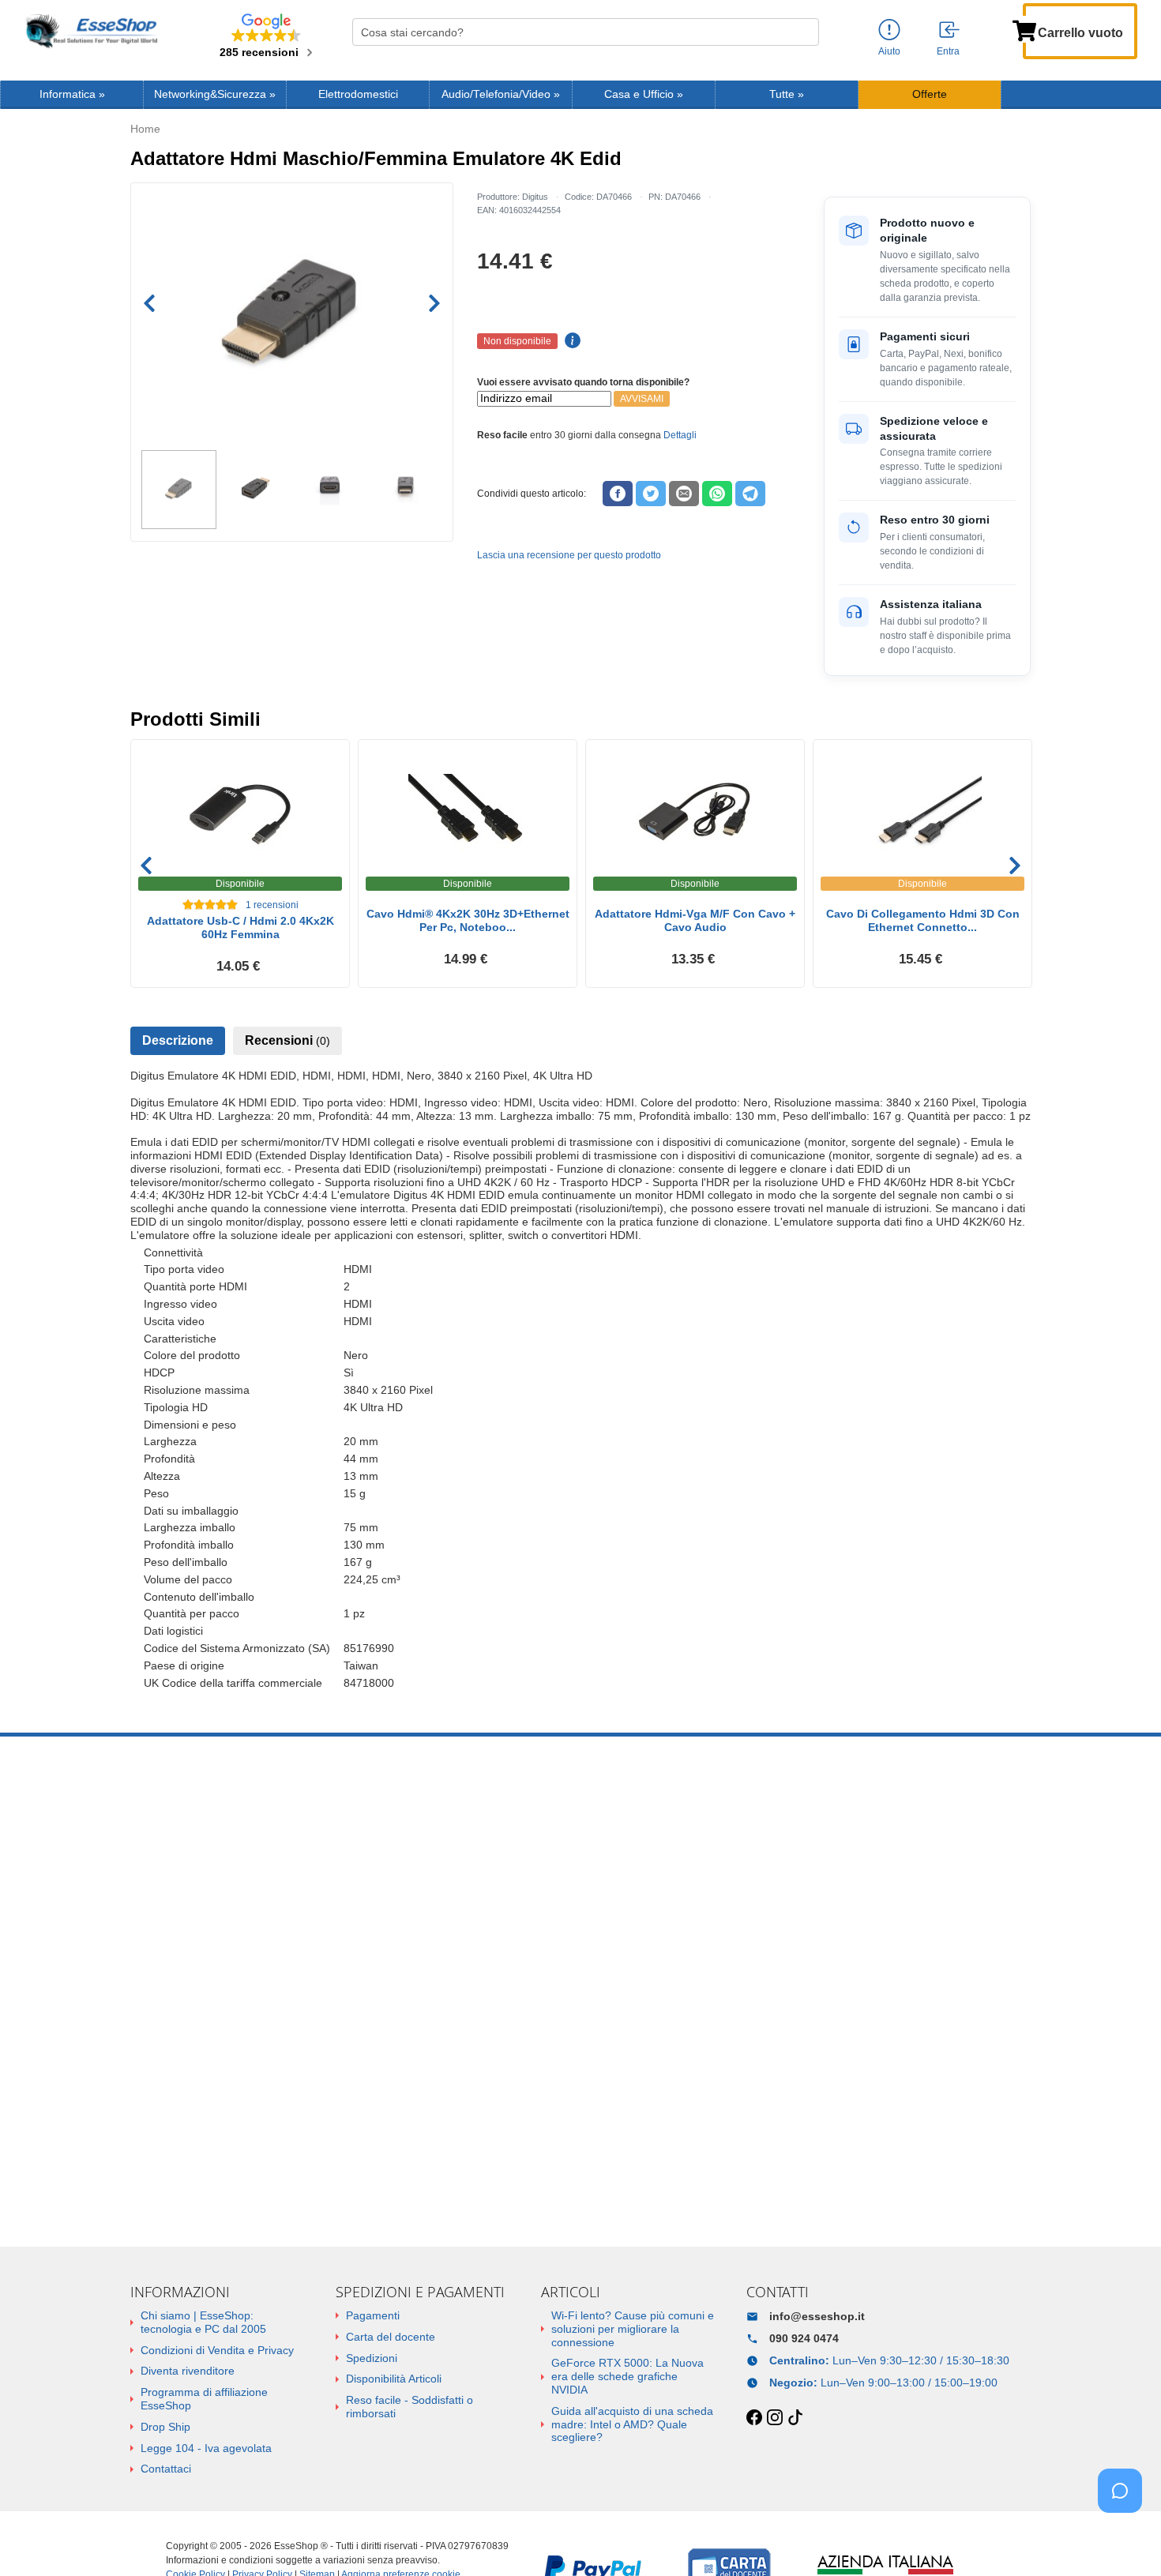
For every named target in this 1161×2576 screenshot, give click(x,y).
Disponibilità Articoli (394, 2379)
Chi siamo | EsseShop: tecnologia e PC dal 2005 (203, 2322)
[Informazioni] (889, 30)
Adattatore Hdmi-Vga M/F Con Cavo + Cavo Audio (695, 920)
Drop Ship (165, 2427)
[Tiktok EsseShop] (795, 2418)
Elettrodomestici (358, 94)
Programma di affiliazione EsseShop (204, 2399)
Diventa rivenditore (188, 2371)
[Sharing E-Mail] (684, 494)
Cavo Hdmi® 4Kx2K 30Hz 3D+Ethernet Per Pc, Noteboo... (468, 920)
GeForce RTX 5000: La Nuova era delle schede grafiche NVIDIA (627, 2376)
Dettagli (680, 435)
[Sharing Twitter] (651, 494)
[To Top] (1125, 2539)
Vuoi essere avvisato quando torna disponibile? (583, 382)
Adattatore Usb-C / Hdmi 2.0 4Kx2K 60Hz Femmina (240, 928)
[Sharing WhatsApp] (717, 494)
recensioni (272, 905)
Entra (948, 51)
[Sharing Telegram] (750, 494)
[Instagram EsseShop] (775, 2418)
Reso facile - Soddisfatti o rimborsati (410, 2407)
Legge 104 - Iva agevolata (206, 2448)
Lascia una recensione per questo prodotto (569, 555)
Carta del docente (391, 2337)
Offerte (930, 94)
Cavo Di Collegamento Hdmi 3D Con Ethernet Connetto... (923, 920)
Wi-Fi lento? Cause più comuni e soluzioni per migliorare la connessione (633, 2329)
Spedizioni (372, 2358)
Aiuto (889, 51)
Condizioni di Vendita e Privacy (217, 2350)
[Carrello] (1024, 29)
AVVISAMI (642, 399)
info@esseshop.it (817, 2316)
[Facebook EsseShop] (754, 2418)
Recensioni (287, 1040)
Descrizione (178, 1040)
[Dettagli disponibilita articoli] (570, 341)
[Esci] (950, 31)
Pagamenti (373, 2315)
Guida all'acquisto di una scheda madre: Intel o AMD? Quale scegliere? (632, 2424)
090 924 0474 (804, 2338)
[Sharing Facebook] (618, 494)
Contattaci (166, 2469)
